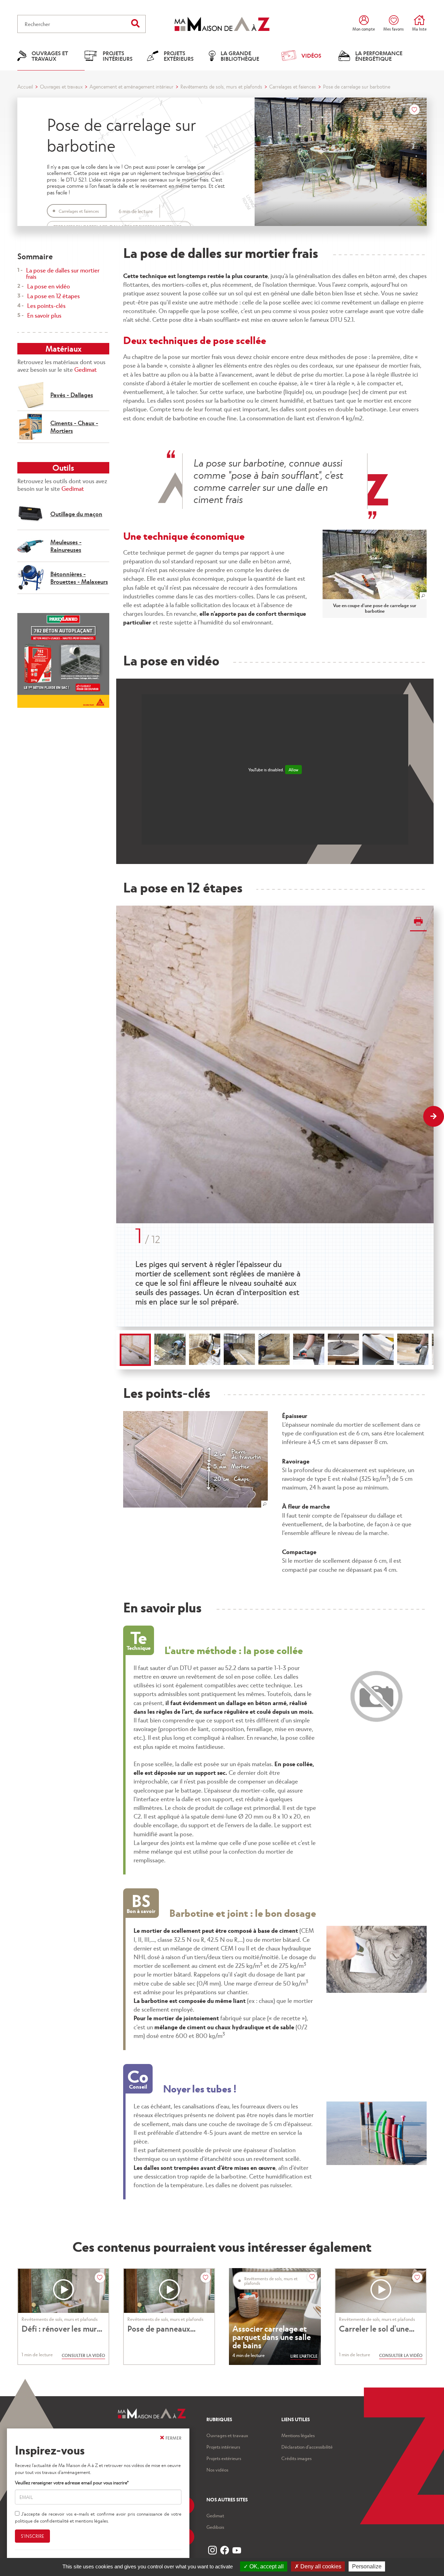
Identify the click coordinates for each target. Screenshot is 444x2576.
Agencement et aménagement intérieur (131, 86)
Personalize (367, 2566)
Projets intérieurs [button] (118, 56)
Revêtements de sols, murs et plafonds (221, 86)
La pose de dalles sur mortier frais (63, 273)
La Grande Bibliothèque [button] (240, 56)
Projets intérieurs (223, 2447)
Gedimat (86, 369)
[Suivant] (434, 1116)
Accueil (25, 86)
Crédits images (296, 2458)
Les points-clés (46, 305)
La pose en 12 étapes (53, 296)
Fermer (173, 2438)
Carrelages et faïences (293, 86)
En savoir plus (44, 315)
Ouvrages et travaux (61, 86)
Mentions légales (298, 2435)
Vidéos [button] (311, 55)
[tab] (135, 1350)
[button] (375, 564)
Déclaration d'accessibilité (307, 2447)
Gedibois (215, 2527)
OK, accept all (266, 2566)
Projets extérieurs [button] (179, 56)
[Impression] (418, 922)
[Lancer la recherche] (135, 23)
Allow (293, 770)
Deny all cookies (320, 2566)
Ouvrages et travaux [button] (50, 56)
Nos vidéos (217, 2470)
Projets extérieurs (224, 2458)
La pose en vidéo (49, 286)
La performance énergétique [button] (379, 56)
